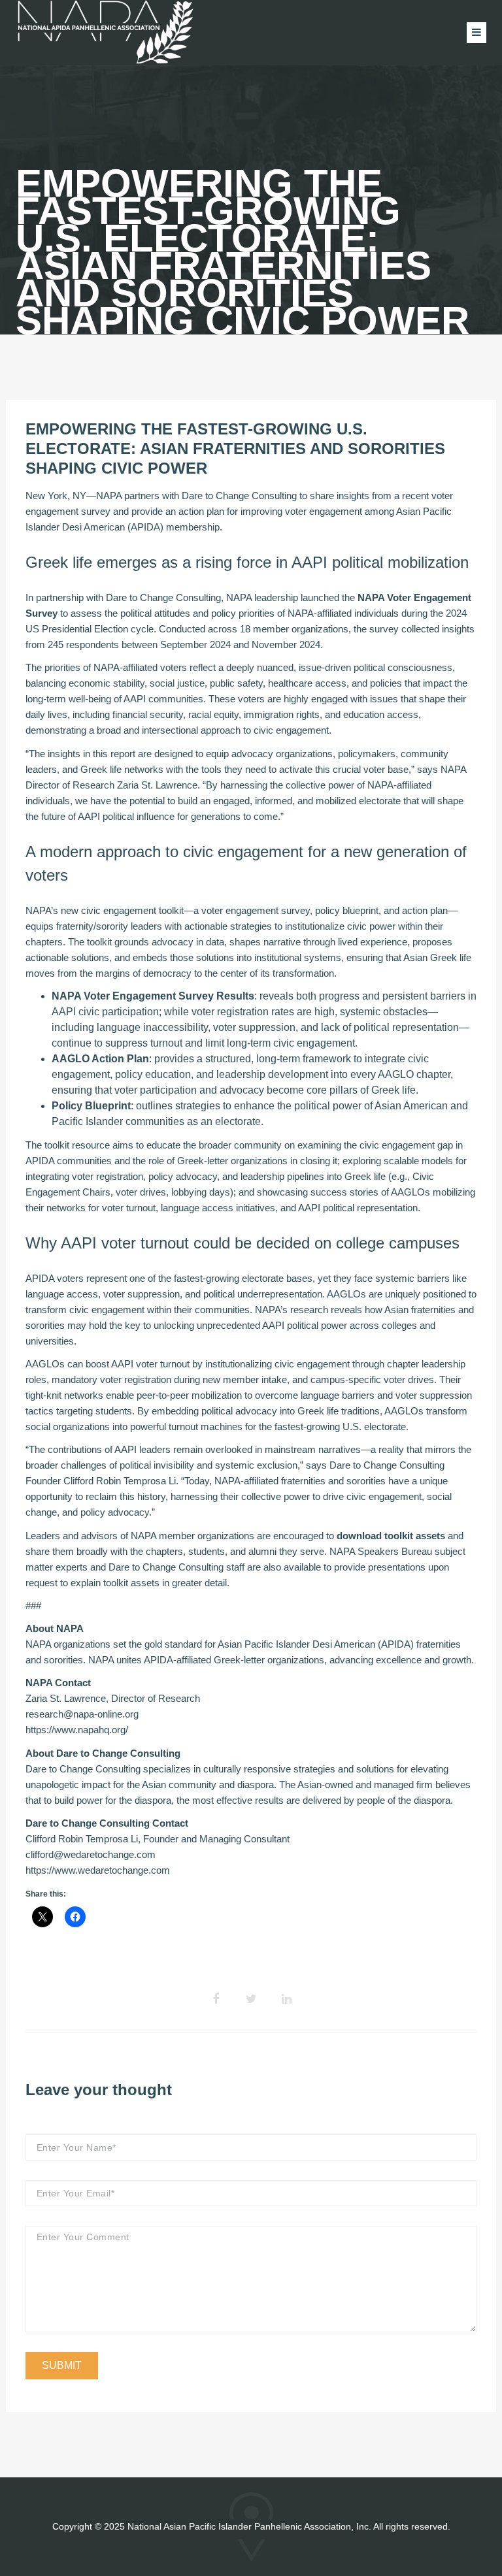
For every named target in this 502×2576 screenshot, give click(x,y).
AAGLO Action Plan (100, 1059)
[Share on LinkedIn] (286, 1999)
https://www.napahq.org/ (77, 1730)
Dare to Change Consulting (239, 496)
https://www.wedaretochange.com (98, 1870)
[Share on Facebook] (216, 1999)
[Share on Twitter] (251, 1999)
